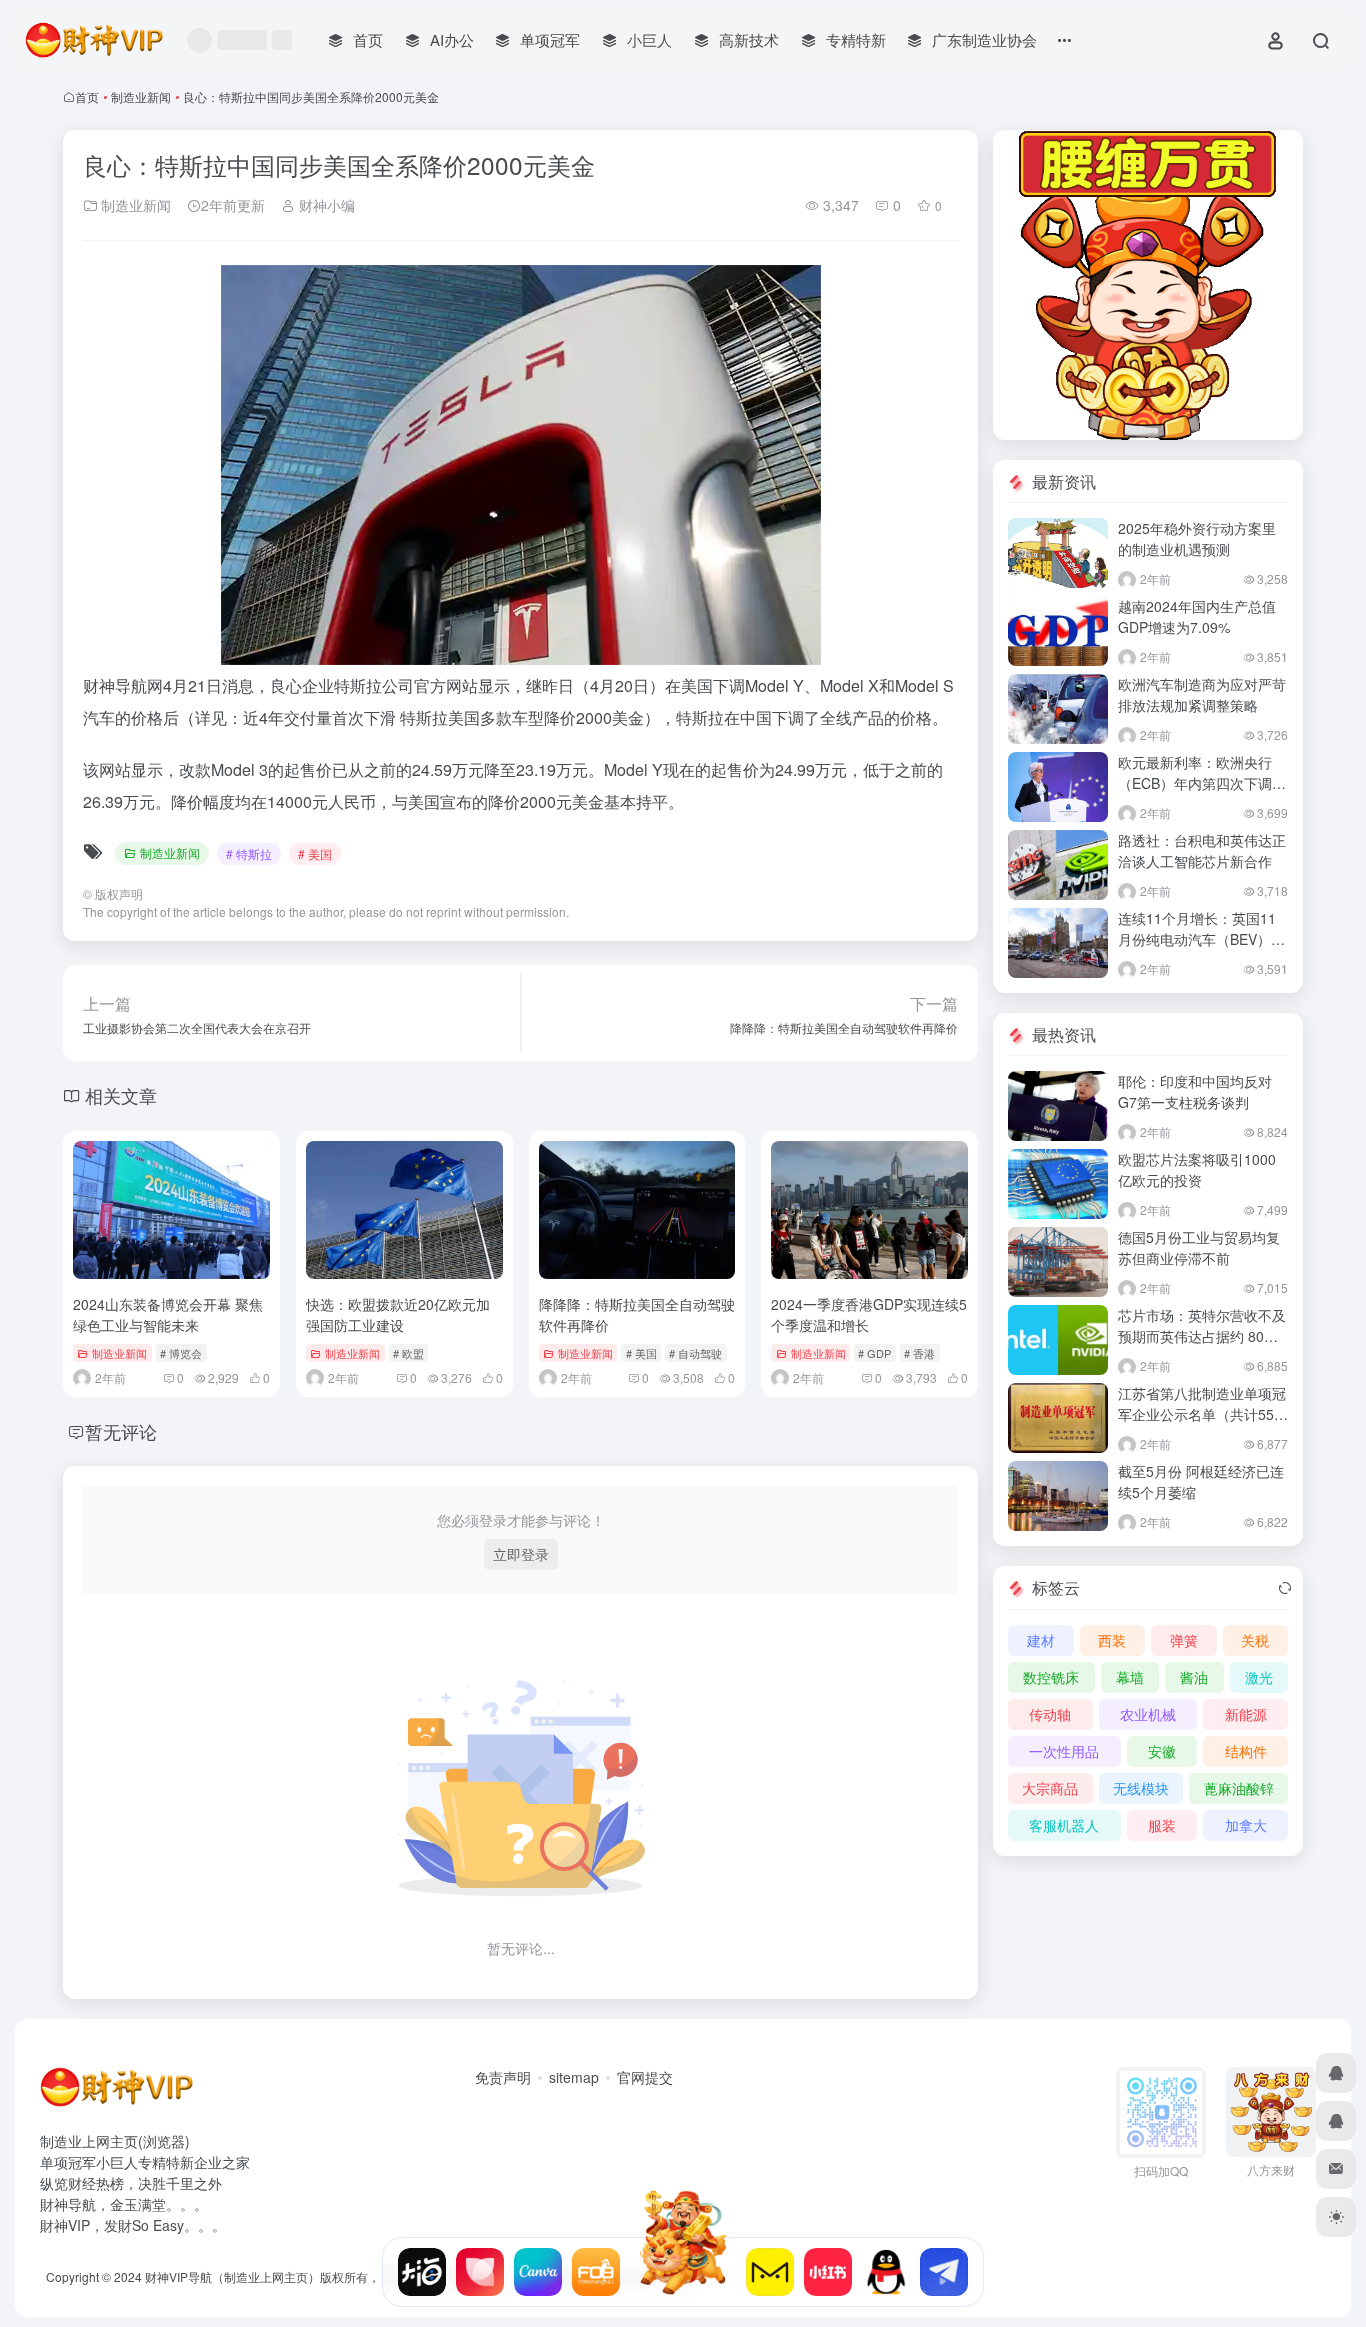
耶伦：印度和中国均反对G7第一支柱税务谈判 (1195, 1091)
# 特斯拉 (249, 853)
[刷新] (1285, 1588)
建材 (1041, 1640)
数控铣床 (1051, 1677)
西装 (1112, 1640)
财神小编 (325, 205)
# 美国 (315, 853)
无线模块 (1141, 1788)
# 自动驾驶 (695, 1353)
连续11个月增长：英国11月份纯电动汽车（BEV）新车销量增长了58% (1201, 939)
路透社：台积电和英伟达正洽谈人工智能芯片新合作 (1202, 850)
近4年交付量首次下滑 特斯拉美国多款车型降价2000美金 (443, 717)
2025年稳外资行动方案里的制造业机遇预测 (1197, 538)
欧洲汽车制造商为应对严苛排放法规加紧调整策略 (1202, 694)
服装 (1162, 1825)
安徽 (1162, 1751)
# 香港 (919, 1353)
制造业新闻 (141, 96)
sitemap (574, 2077)
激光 (1259, 1677)
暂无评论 (121, 1431)
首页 (87, 96)
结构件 (1246, 1751)
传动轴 (1050, 1714)
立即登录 (521, 1554)
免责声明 (503, 2077)
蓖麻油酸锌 (1239, 1788)
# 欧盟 (408, 1353)
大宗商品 (1050, 1788)
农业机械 (1148, 1714)
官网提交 (645, 2077)
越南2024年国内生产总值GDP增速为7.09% (1197, 616)
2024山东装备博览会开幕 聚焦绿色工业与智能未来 (168, 1314)
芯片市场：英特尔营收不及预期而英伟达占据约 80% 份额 (1202, 1336)
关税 (1255, 1640)
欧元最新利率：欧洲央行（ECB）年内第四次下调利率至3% (1202, 783)
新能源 (1246, 1714)
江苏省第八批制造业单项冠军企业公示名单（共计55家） (1202, 1414)
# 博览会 (181, 1353)
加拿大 (1246, 1825)
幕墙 (1130, 1677)
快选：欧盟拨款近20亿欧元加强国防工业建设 (398, 1314)
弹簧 (1184, 1640)
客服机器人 (1064, 1825)
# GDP (874, 1353)
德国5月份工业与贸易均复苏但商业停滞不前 (1199, 1247)
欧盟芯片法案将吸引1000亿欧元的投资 (1197, 1169)
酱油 (1194, 1677)
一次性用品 (1064, 1751)
